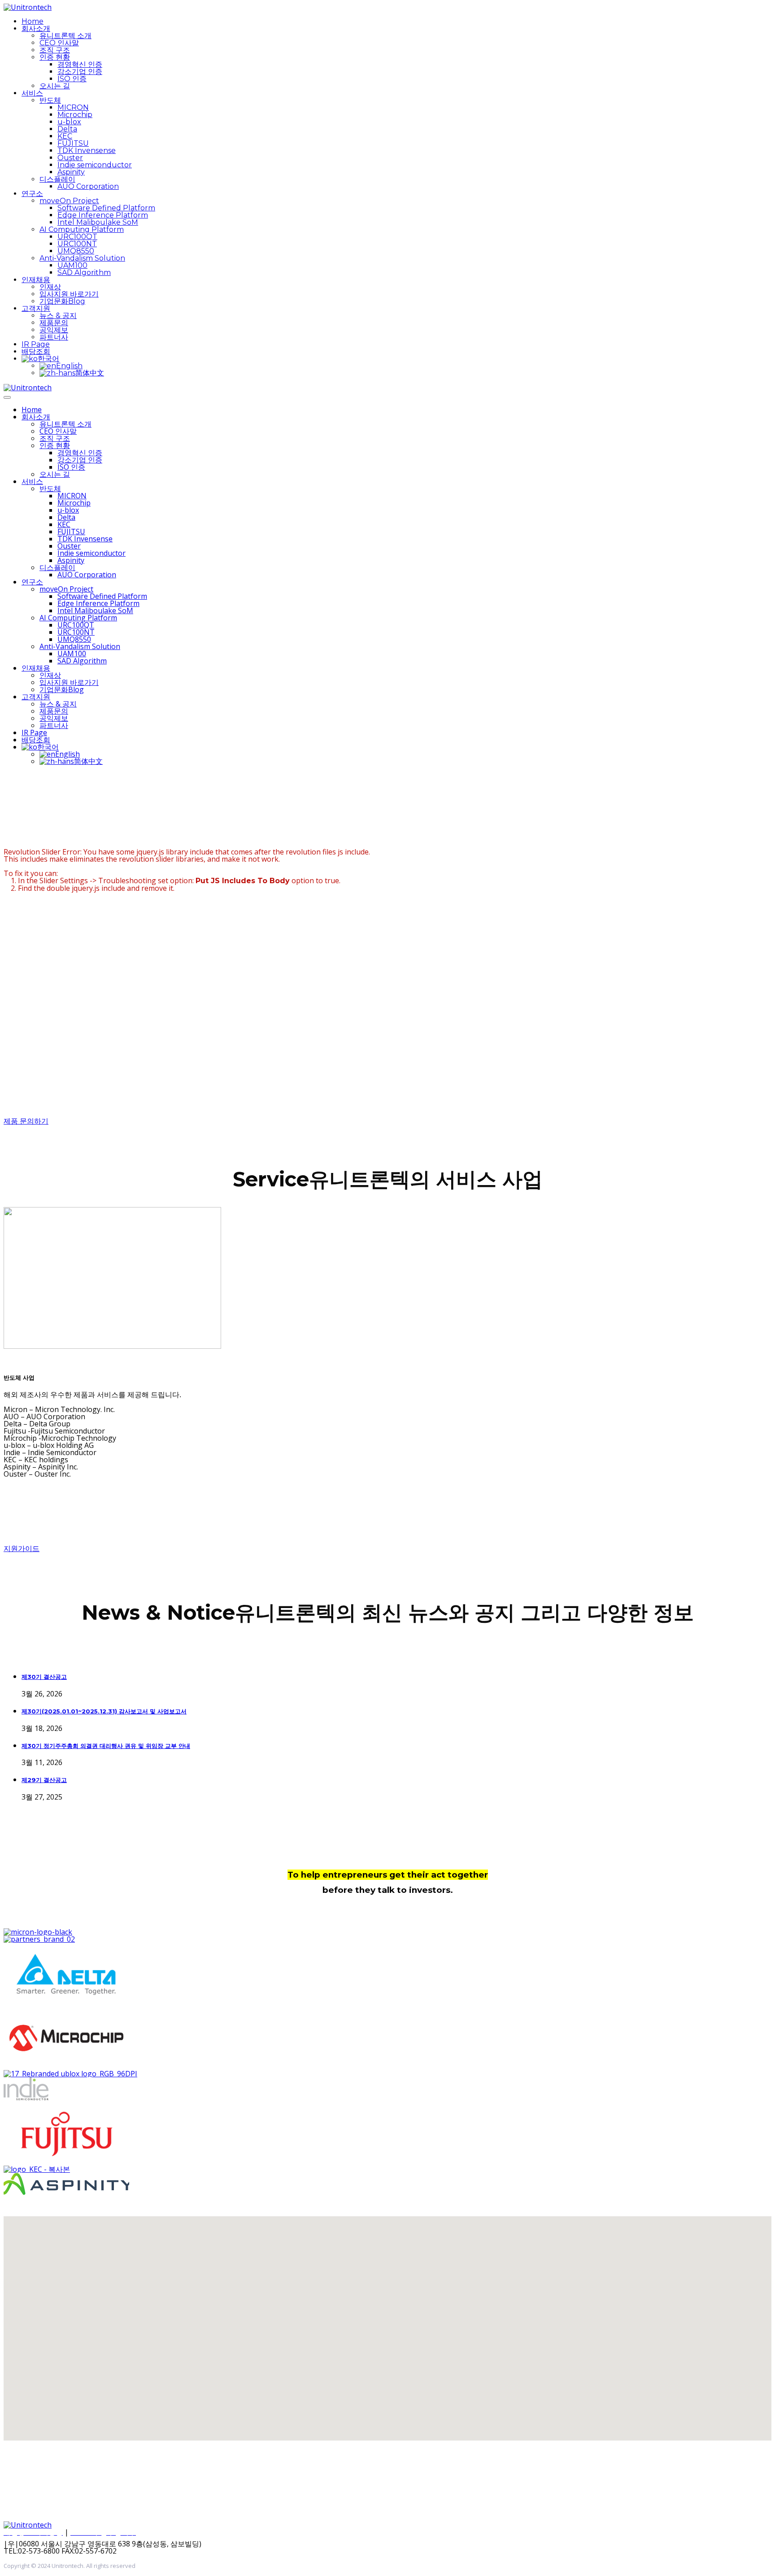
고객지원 (36, 308)
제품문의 (54, 323)
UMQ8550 (76, 251)
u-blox (69, 122)
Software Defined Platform (106, 208)
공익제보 (54, 330)
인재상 (50, 287)
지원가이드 (22, 1549)
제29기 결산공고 (44, 1780)
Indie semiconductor (95, 165)
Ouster (70, 158)
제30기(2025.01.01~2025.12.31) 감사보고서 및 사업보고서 (104, 1711)
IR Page (36, 344)
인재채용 (36, 280)
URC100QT (77, 237)
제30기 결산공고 (44, 1677)
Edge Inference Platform (103, 215)
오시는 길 (55, 86)
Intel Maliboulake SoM (98, 222)
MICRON (73, 107)
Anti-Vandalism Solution (82, 258)
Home (33, 21)
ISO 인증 (72, 79)
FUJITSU (73, 143)
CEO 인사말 (59, 43)
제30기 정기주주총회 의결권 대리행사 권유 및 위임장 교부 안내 (106, 1746)
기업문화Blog (62, 301)
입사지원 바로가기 (69, 294)
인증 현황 (55, 57)
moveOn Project (69, 201)
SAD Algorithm (84, 272)
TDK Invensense (87, 150)
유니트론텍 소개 (65, 36)
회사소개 (36, 28)
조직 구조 (55, 50)
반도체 (50, 100)
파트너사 (54, 337)
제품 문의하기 (26, 1121)
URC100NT (77, 244)
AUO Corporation (88, 186)
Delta (67, 129)
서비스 (32, 93)
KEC (65, 136)
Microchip (75, 115)
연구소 (32, 194)
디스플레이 (57, 179)
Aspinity (71, 172)
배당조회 (36, 351)
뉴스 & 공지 (58, 316)
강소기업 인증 (80, 72)
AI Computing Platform (82, 229)
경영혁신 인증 (80, 64)
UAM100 (72, 265)
